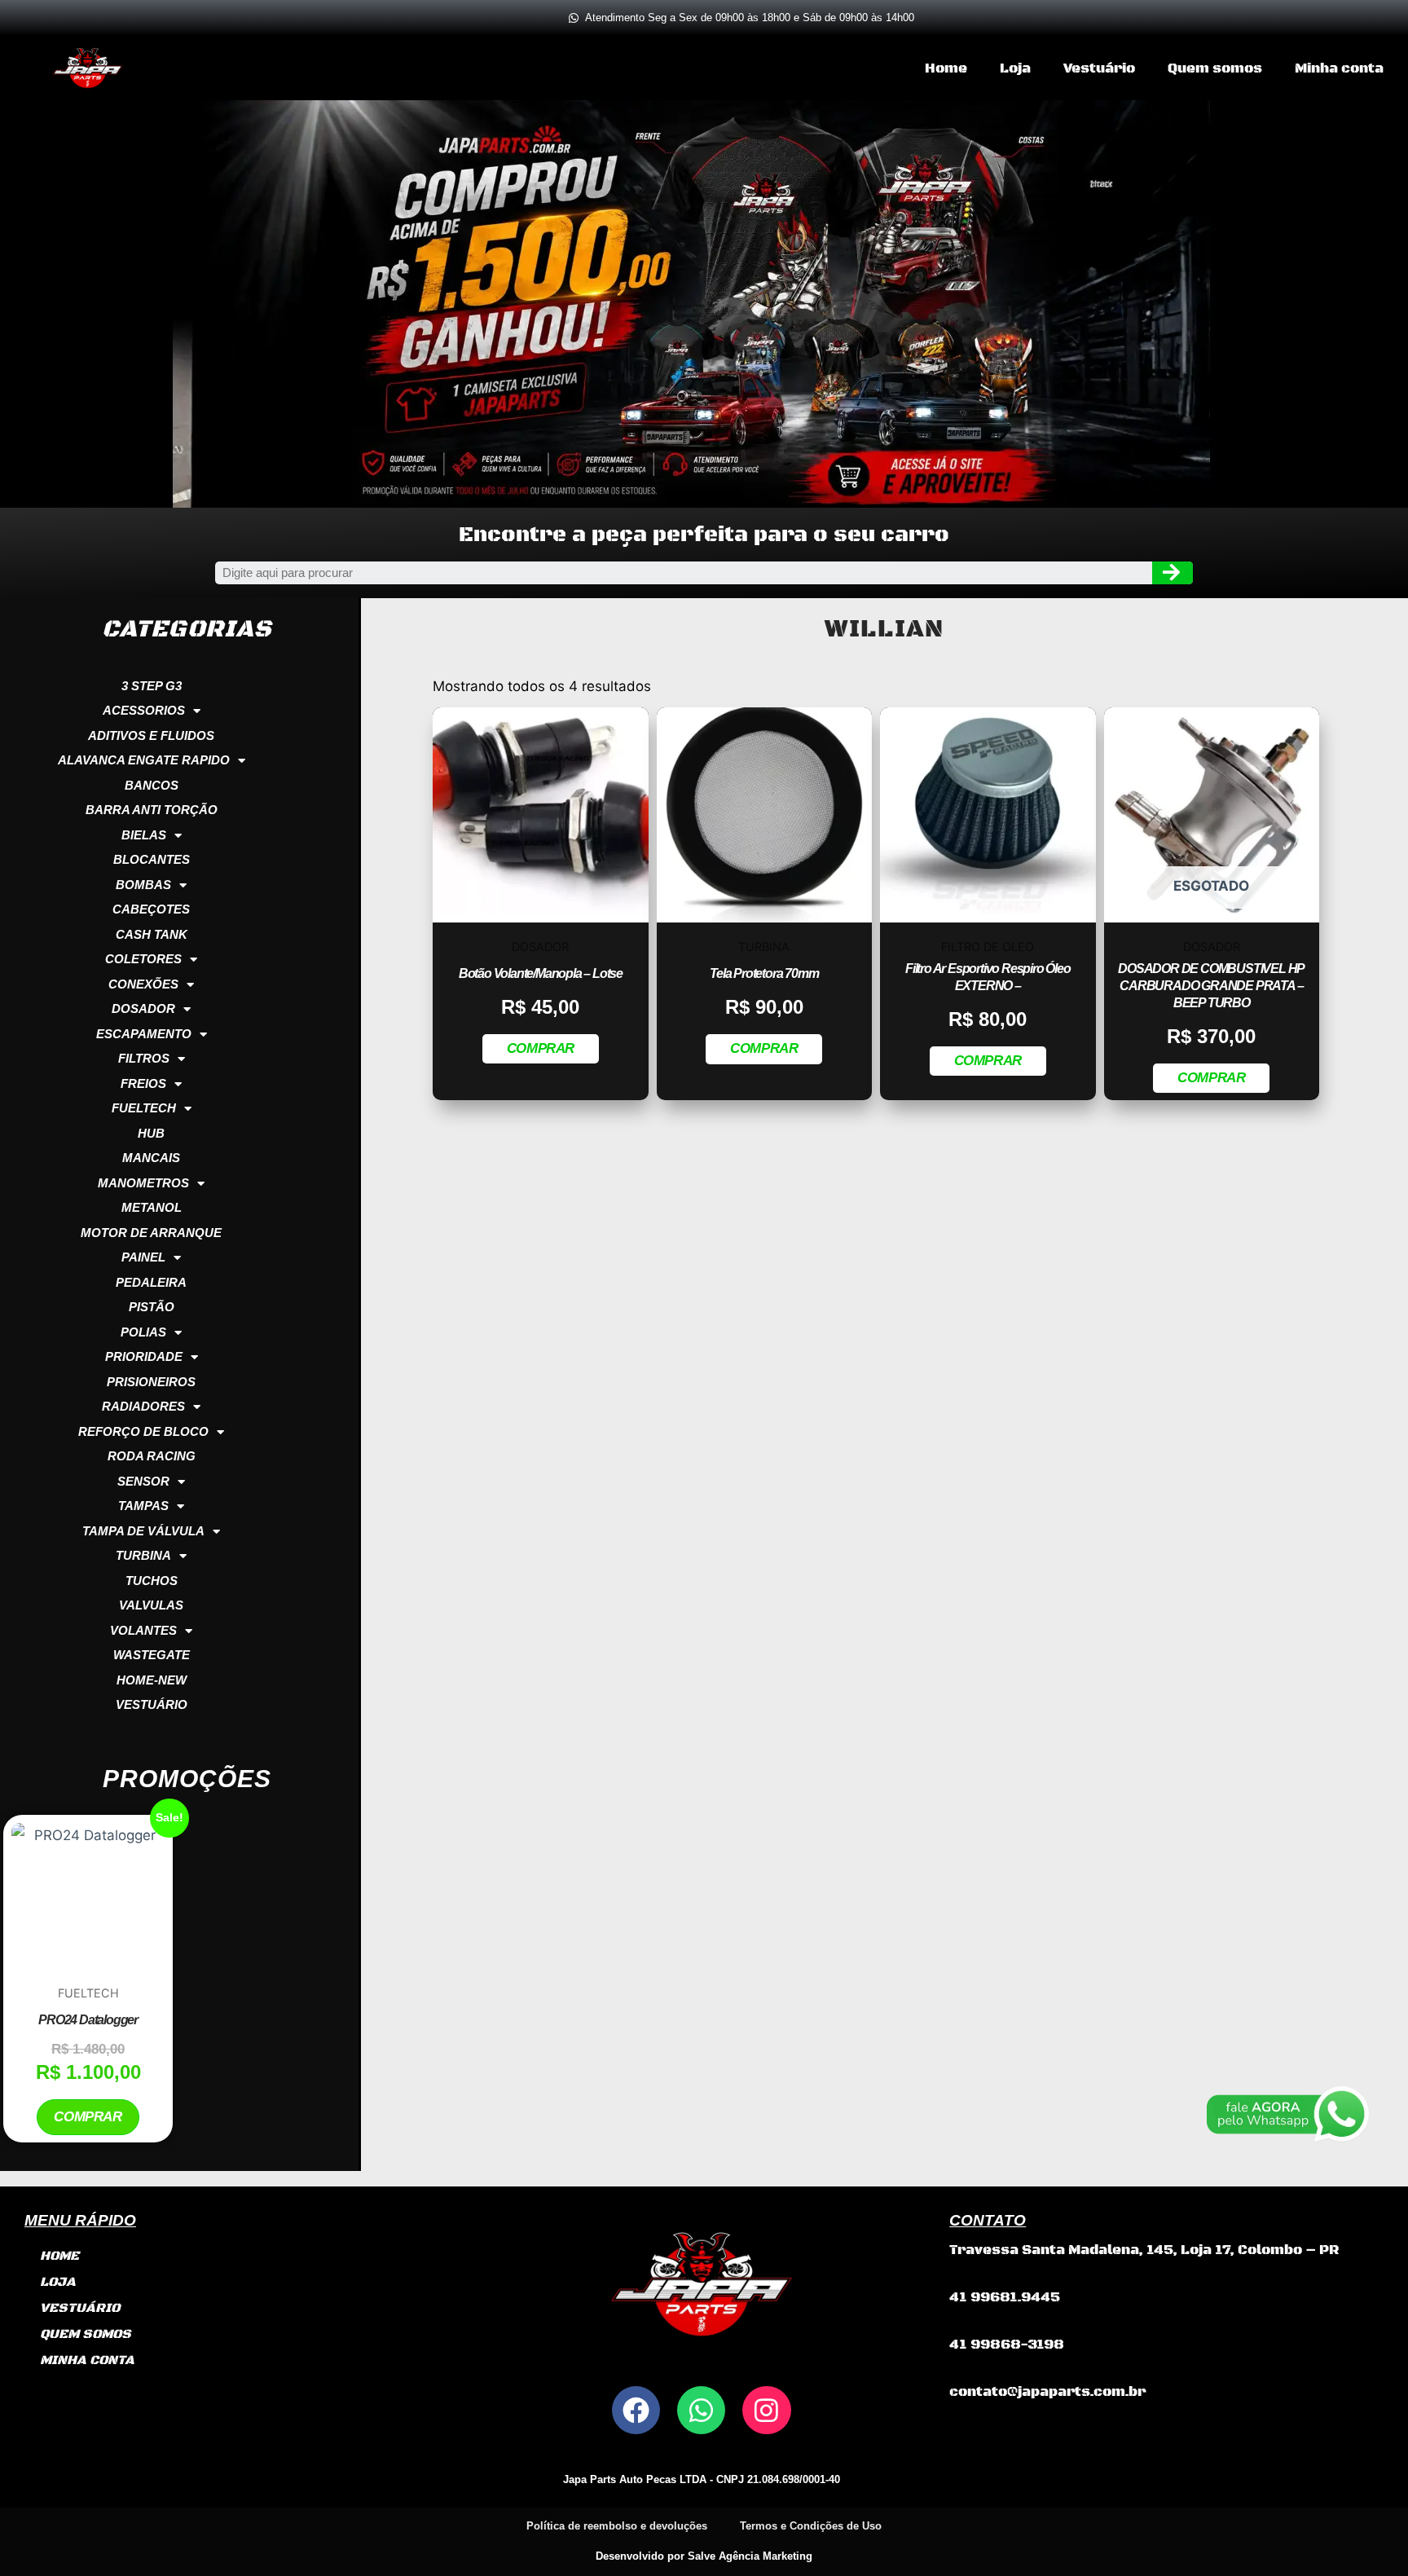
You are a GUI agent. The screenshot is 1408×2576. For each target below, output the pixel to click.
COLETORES (143, 959)
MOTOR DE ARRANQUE (151, 1233)
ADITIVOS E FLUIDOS (151, 735)
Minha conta (1339, 68)
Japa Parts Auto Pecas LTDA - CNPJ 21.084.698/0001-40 (702, 2479)
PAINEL (143, 1257)
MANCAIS (151, 1158)
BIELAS (144, 835)
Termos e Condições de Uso (811, 2526)
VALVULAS (151, 1605)
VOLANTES (143, 1630)
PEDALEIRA (151, 1282)
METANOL (152, 1207)
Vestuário (1099, 68)
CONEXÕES (143, 984)
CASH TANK (152, 934)
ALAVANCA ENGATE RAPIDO (144, 760)
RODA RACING (152, 1456)
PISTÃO (152, 1307)
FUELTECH (144, 1108)
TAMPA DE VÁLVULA (143, 1531)
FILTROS (144, 1058)
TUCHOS (152, 1581)
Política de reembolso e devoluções (617, 2526)
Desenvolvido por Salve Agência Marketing (704, 2556)
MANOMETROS (143, 1183)
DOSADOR (143, 1008)
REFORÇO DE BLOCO (143, 1431)
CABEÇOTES (151, 909)
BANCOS (152, 785)
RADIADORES (143, 1406)
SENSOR (143, 1481)
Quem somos (1215, 68)
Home (946, 68)
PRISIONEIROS (151, 1382)
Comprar (88, 2117)
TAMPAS (143, 1506)
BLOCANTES (152, 859)
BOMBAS (143, 885)
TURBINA (143, 1555)
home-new (152, 1680)
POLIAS (143, 1332)
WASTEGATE (152, 1655)
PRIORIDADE (144, 1356)
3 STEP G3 (152, 686)
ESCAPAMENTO (144, 1034)
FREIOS (143, 1083)
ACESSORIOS (144, 710)
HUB (151, 1133)
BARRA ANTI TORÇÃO (152, 810)
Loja (1015, 68)
